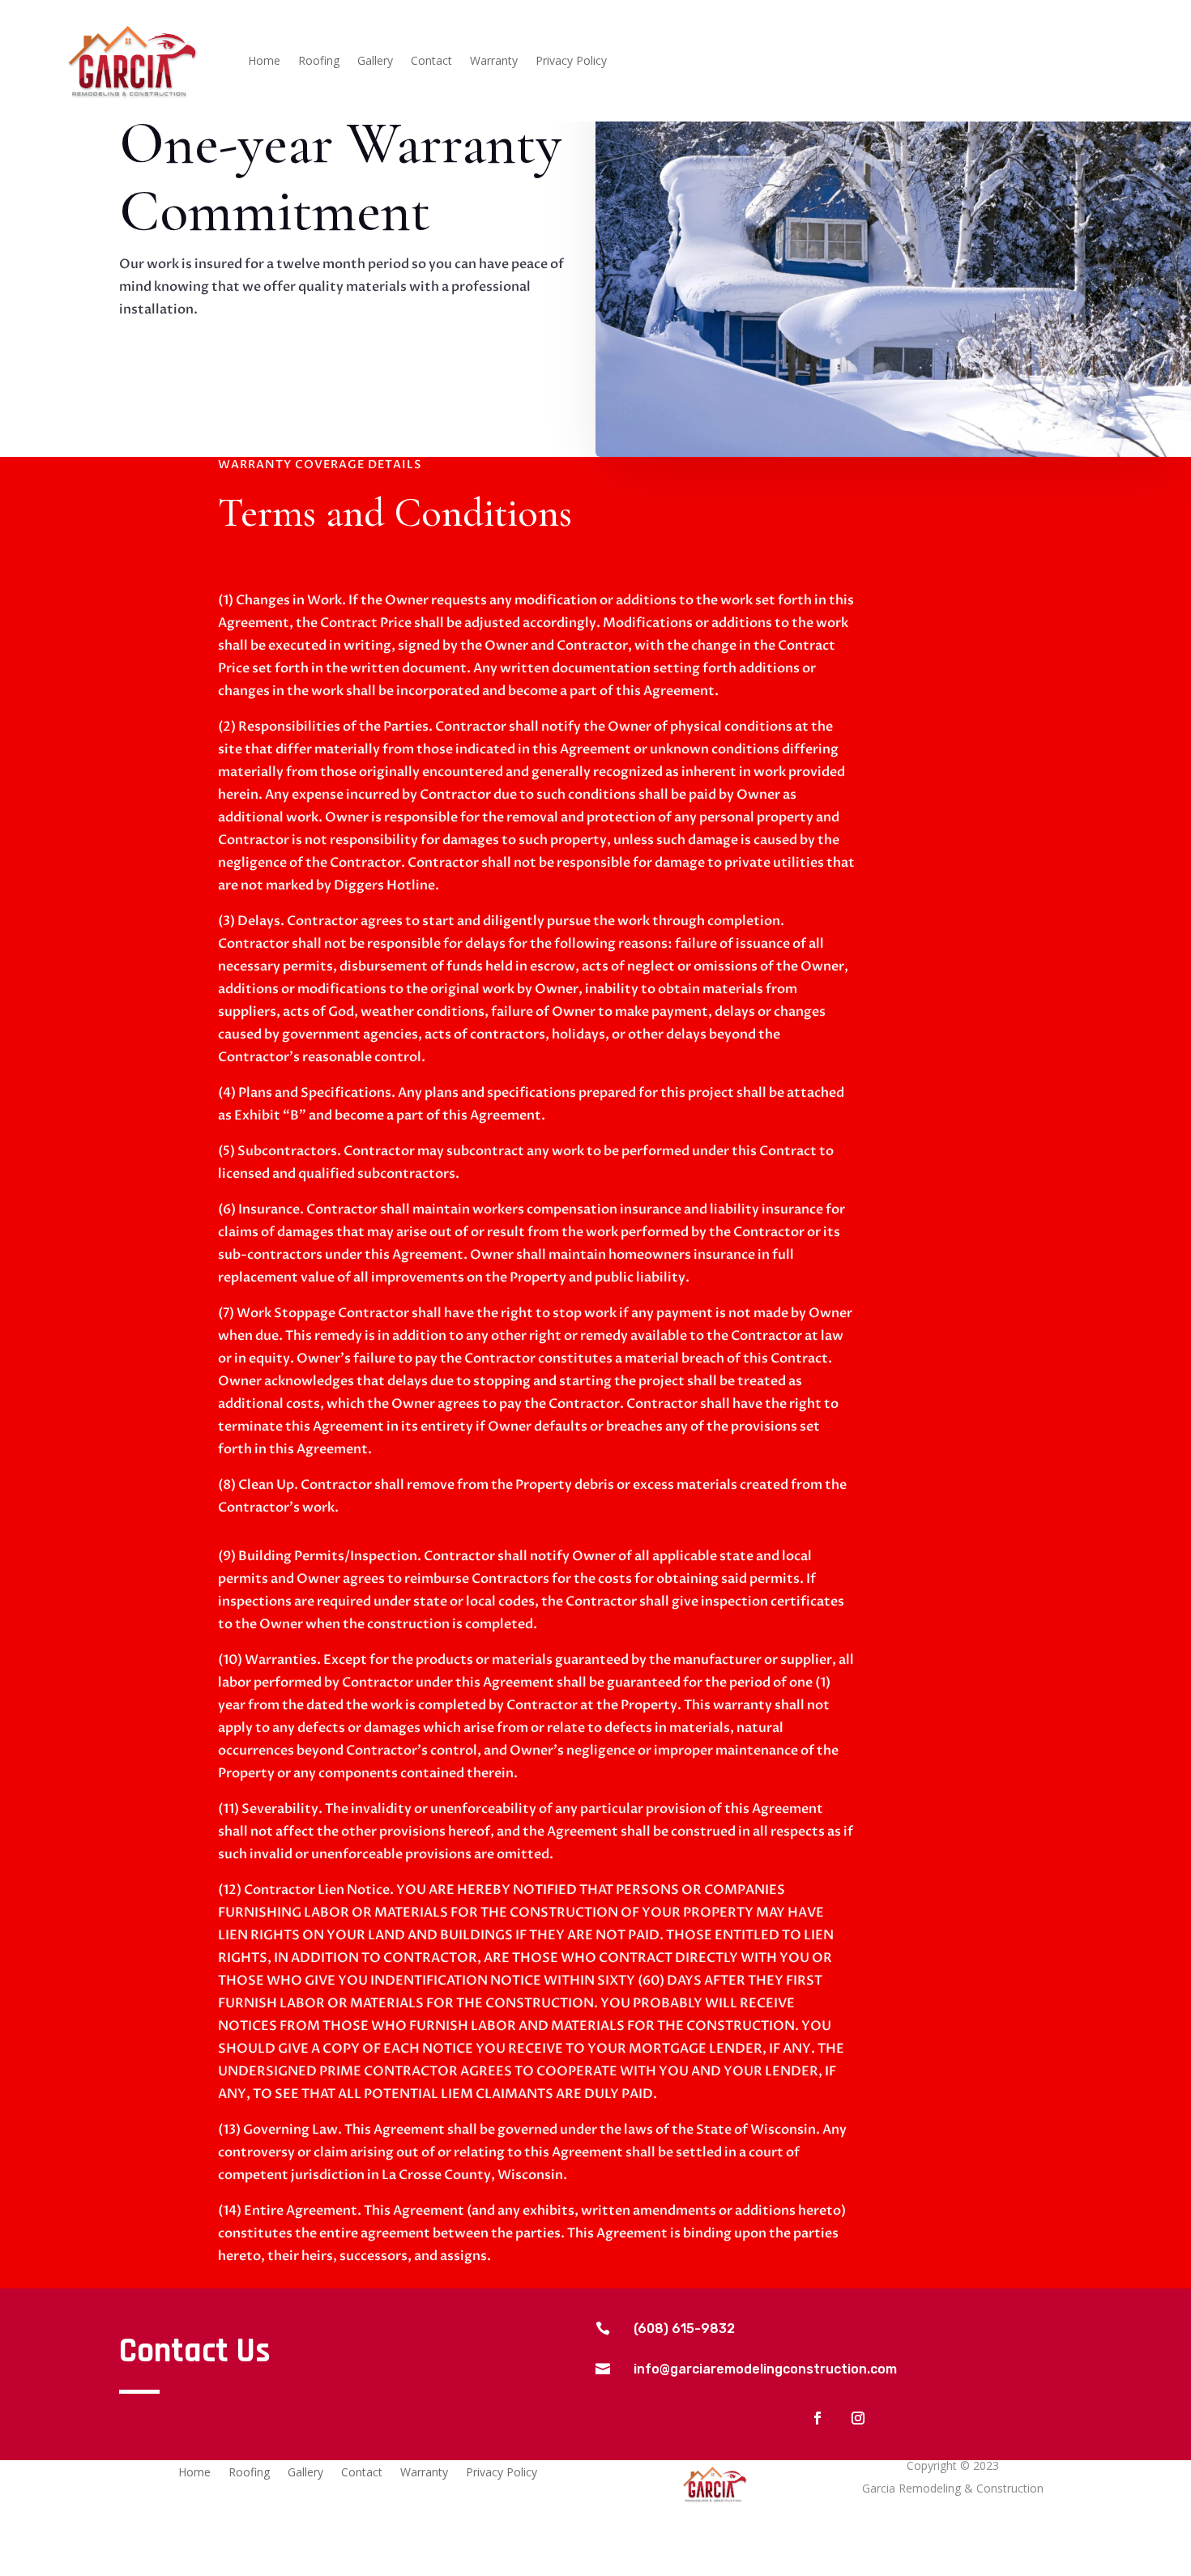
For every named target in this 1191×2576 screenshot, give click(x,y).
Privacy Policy (571, 62)
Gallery (375, 62)
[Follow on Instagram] (858, 2418)
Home (264, 62)
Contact (431, 62)
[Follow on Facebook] (817, 2418)
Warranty (494, 62)
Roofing (319, 62)
